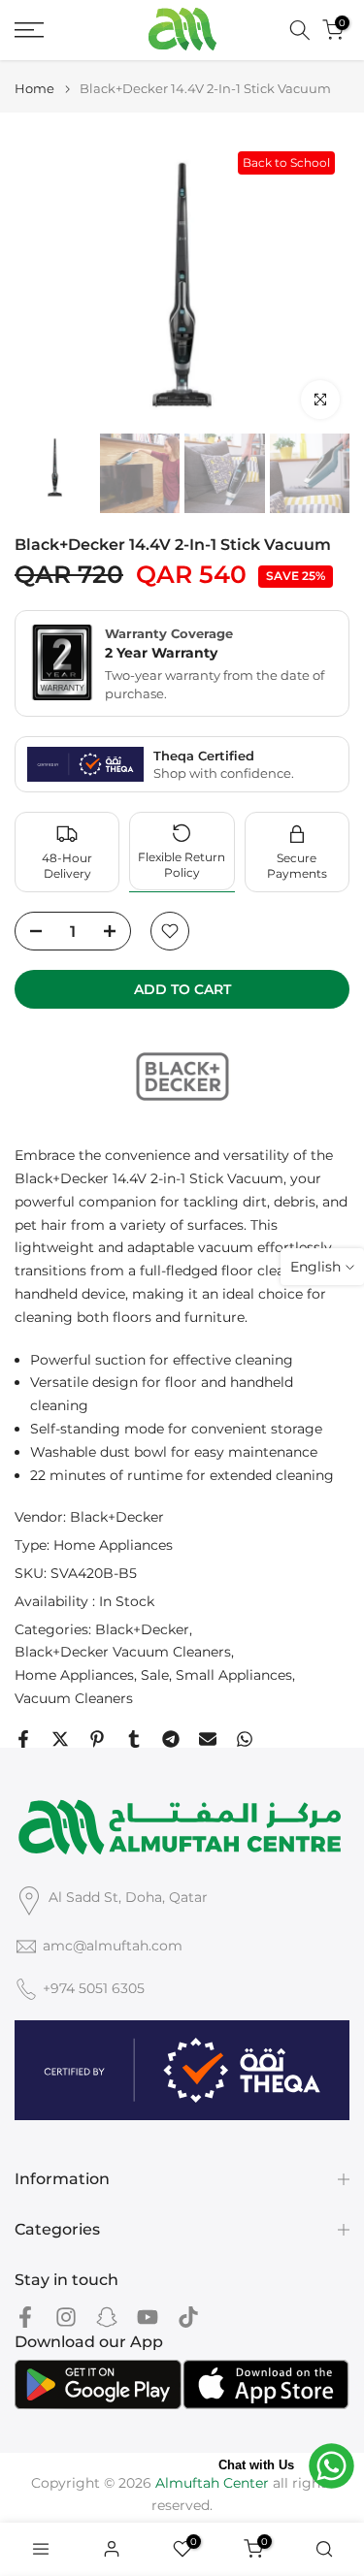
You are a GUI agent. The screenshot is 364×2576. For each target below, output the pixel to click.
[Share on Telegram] (171, 1739)
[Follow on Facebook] (25, 2318)
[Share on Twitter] (60, 1739)
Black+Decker (117, 1517)
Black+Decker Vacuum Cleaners (123, 1652)
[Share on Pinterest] (97, 1739)
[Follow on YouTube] (148, 2318)
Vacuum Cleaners (74, 1698)
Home (34, 89)
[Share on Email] (208, 1739)
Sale (155, 1675)
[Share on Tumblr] (134, 1739)
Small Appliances (234, 1675)
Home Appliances (113, 1545)
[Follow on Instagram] (66, 2318)
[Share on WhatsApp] (245, 1739)
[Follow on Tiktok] (188, 2318)
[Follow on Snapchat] (107, 2318)
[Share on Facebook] (23, 1739)
